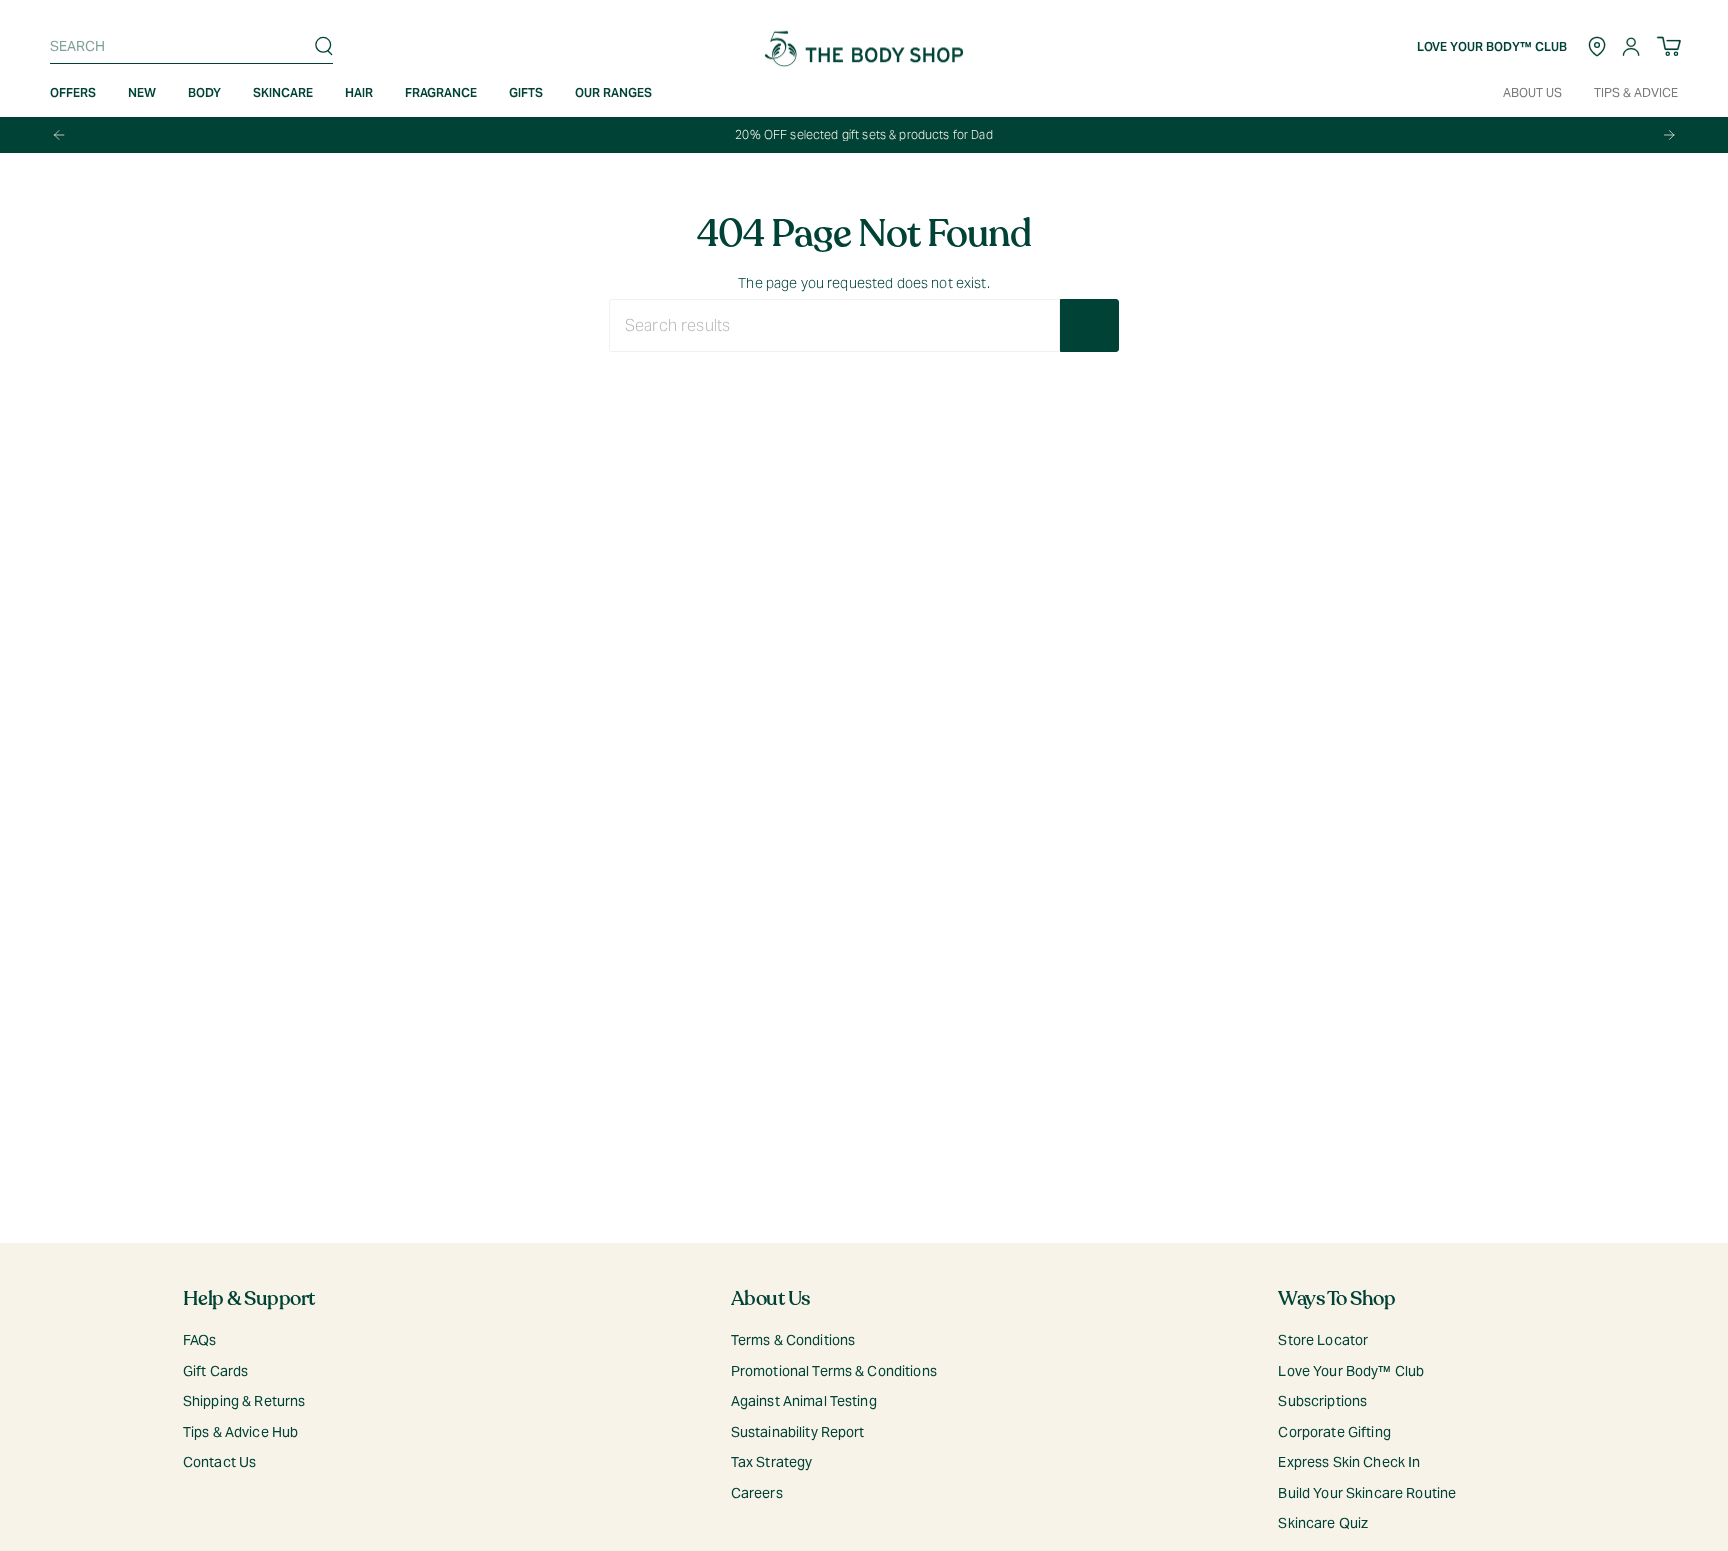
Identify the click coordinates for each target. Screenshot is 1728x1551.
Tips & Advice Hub (240, 1432)
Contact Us (219, 1462)
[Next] (1669, 135)
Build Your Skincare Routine (1367, 1493)
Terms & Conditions (793, 1340)
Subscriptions (1322, 1401)
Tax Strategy (772, 1462)
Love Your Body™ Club (1351, 1371)
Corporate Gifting (1334, 1432)
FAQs (200, 1340)
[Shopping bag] (1669, 46)
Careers (757, 1493)
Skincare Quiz (1323, 1523)
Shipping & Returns (244, 1401)
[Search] (324, 46)
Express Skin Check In (1349, 1462)
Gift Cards (215, 1371)
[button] (142, 93)
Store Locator (1323, 1340)
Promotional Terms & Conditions (834, 1371)
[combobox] (186, 46)
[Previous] (59, 135)
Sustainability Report (798, 1432)
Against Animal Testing (804, 1401)
